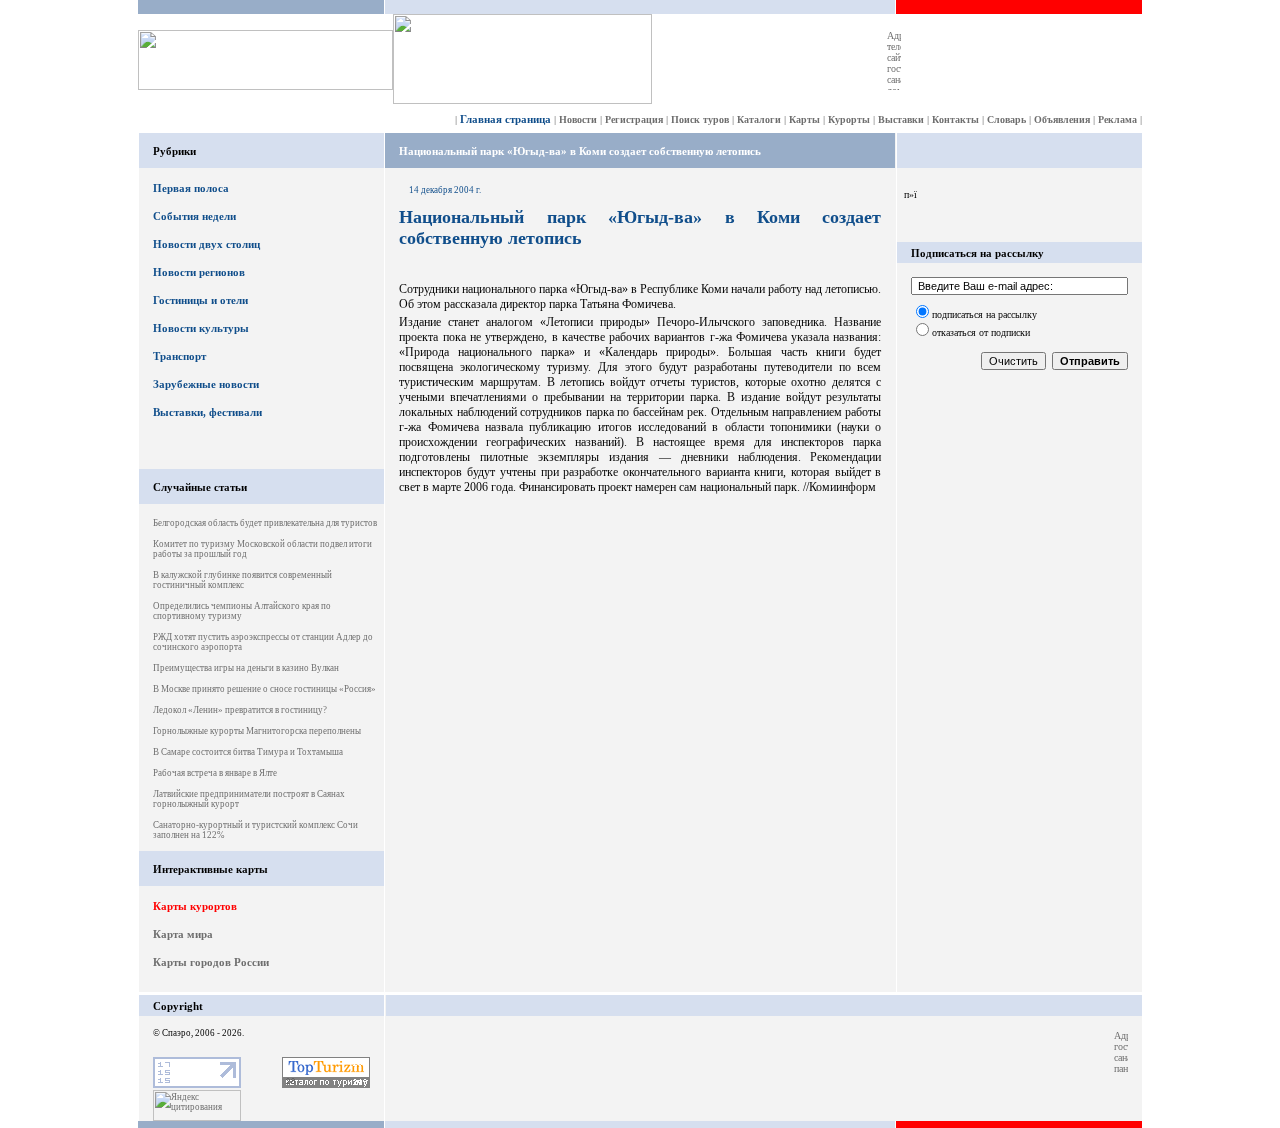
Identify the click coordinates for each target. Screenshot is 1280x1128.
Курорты (849, 119)
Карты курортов (195, 906)
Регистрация (634, 119)
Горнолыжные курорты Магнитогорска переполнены (257, 731)
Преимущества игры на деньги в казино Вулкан (246, 668)
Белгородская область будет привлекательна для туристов (265, 523)
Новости (578, 119)
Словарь (1006, 119)
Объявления (1062, 119)
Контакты (955, 119)
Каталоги (759, 119)
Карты (804, 119)
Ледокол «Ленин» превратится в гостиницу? (240, 710)
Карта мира (183, 934)
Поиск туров (700, 119)
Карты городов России (211, 962)
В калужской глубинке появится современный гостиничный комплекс (242, 580)
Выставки (901, 119)
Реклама (1117, 119)
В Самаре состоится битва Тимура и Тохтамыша (248, 752)
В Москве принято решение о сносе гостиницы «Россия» (264, 689)
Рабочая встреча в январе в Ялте (215, 773)
